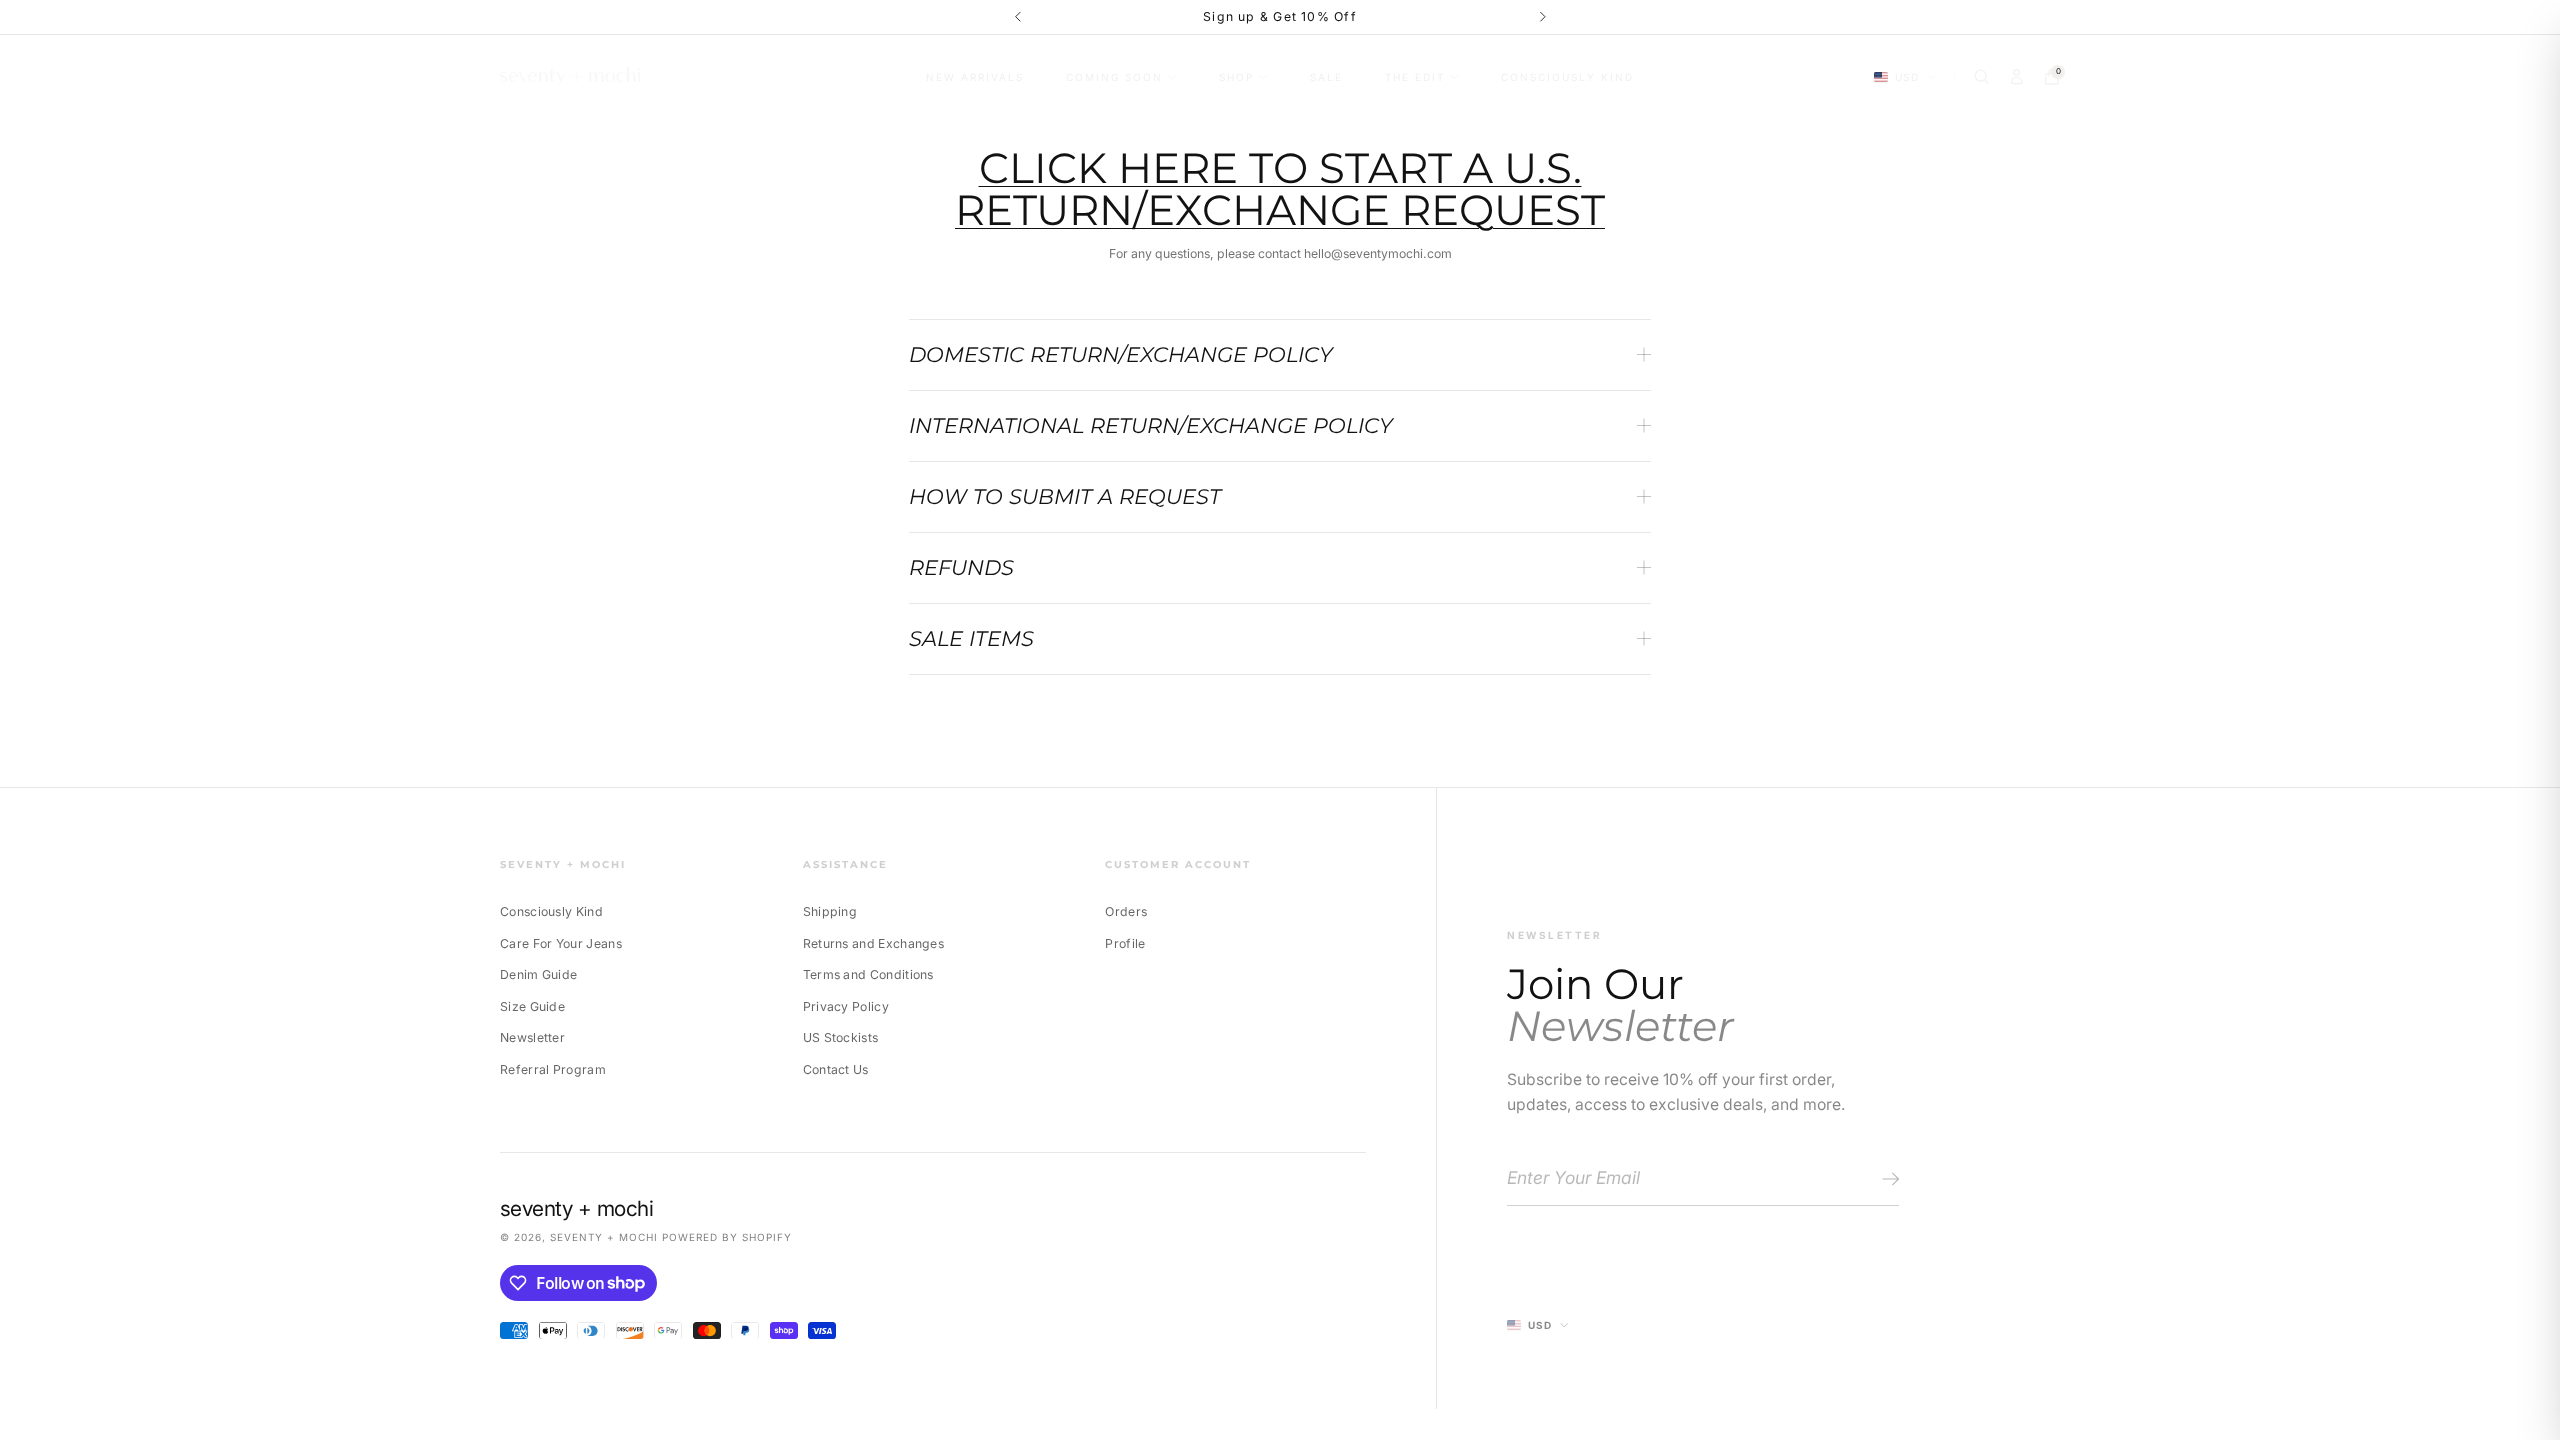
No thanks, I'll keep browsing (1441, 863)
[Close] (1613, 523)
